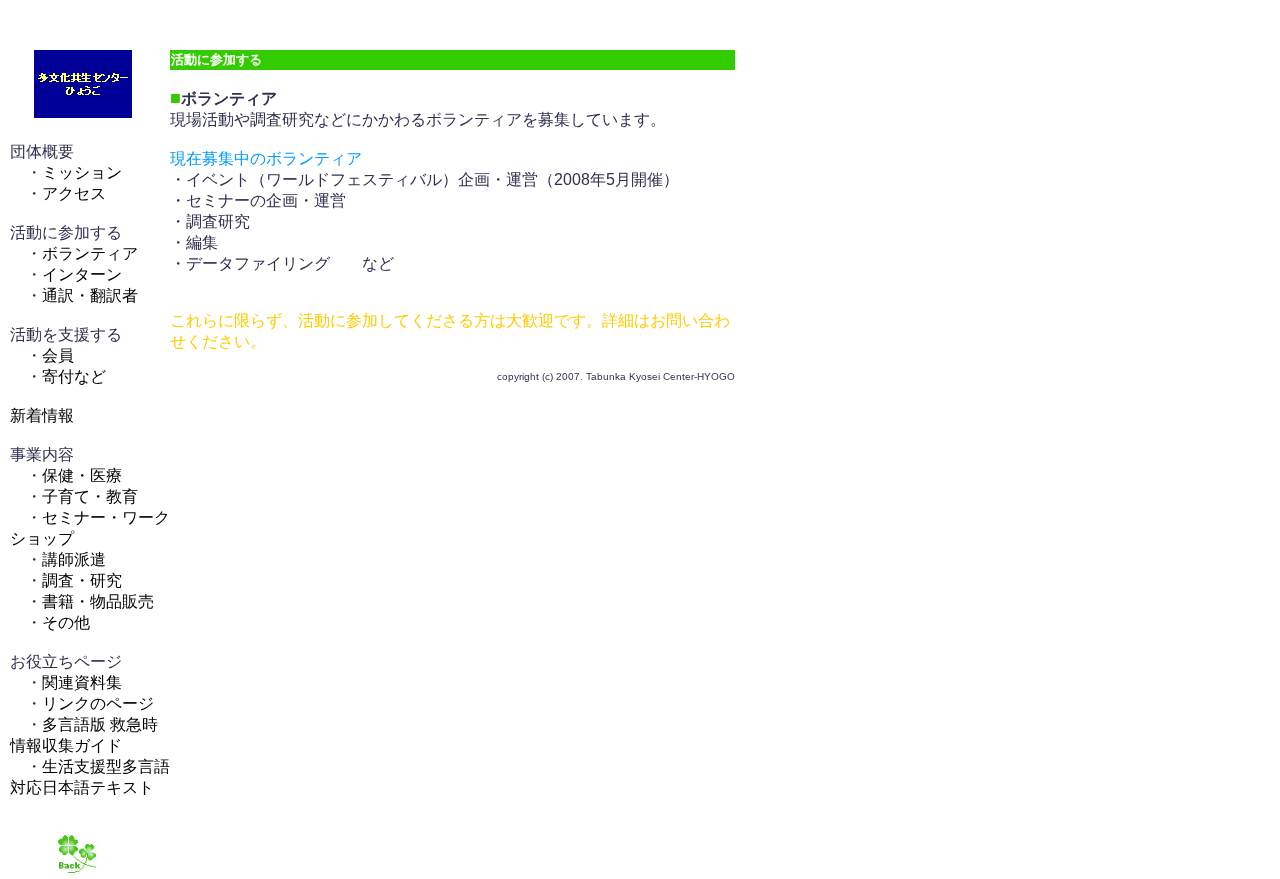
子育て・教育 (90, 496)
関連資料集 (82, 682)
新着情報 (42, 415)
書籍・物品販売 (98, 601)
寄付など (74, 376)
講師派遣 (74, 559)
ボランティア (90, 253)
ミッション (82, 172)
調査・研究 (82, 580)
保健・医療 (82, 475)
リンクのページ (98, 703)
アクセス (74, 193)
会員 (58, 355)
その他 (66, 622)
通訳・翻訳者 (90, 295)
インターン (82, 274)
